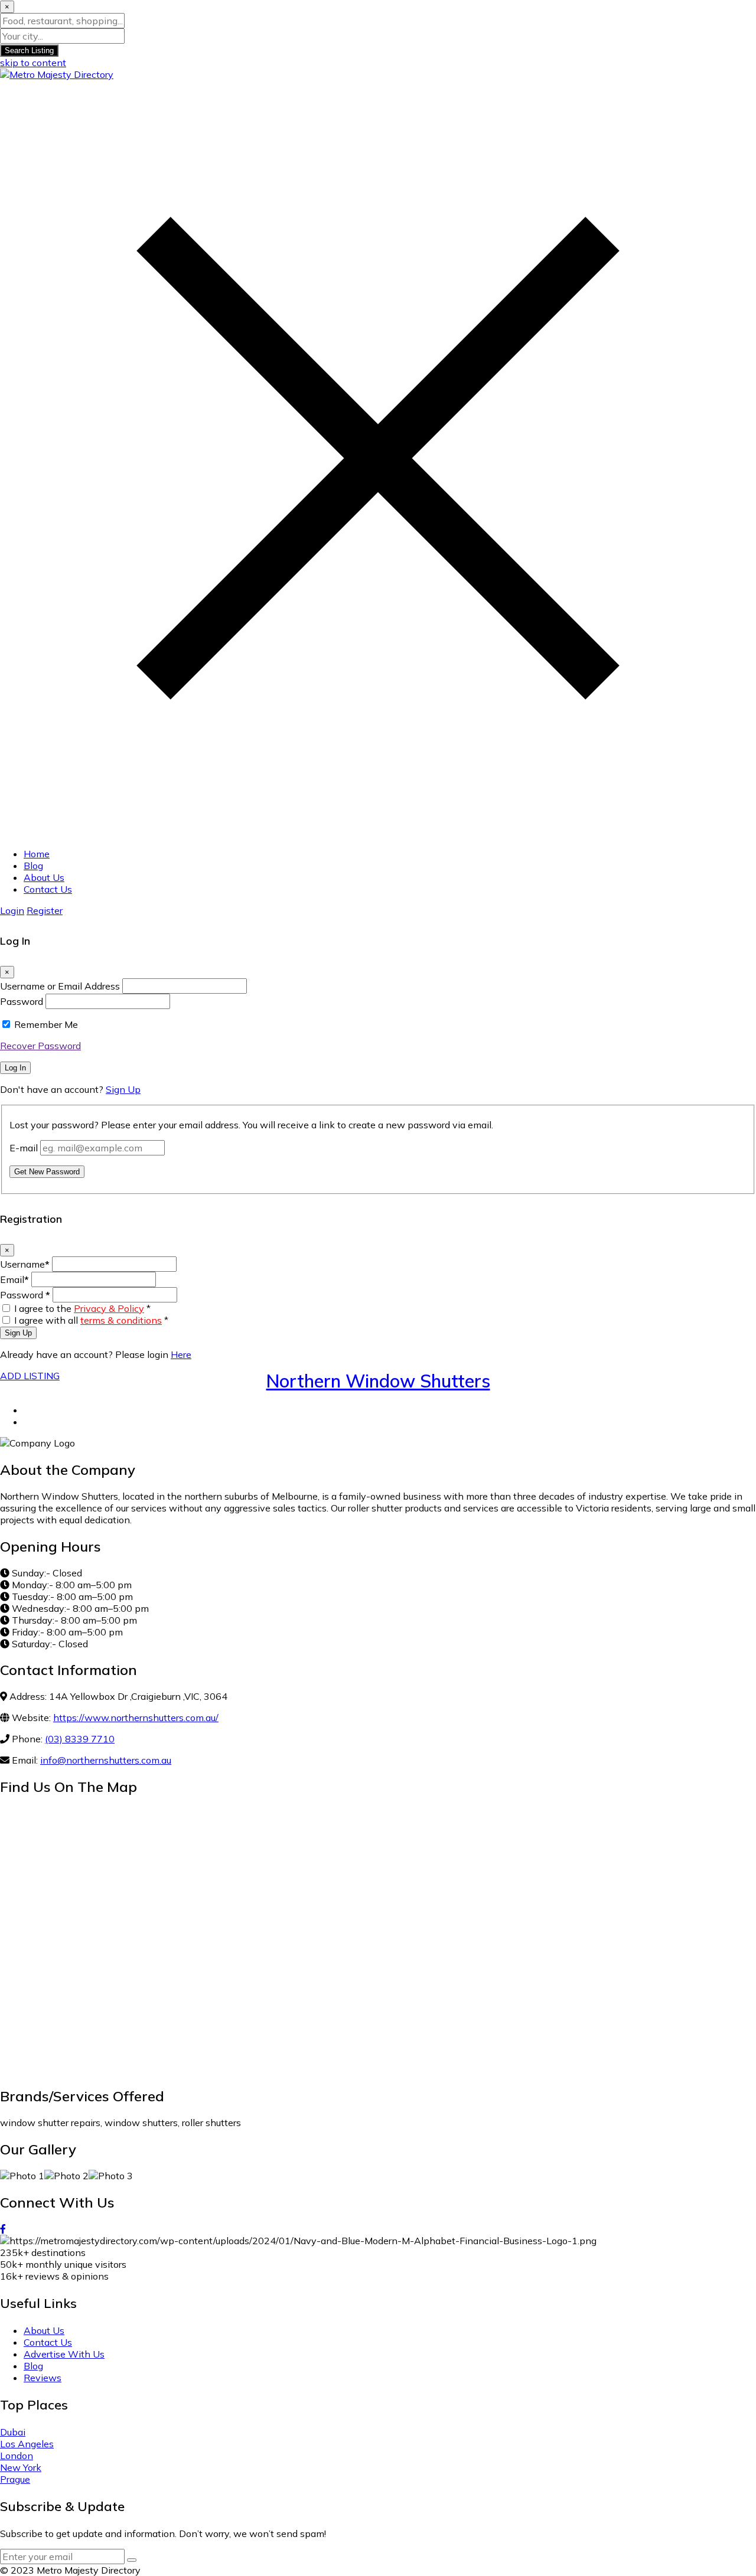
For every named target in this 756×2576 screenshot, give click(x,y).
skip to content (33, 63)
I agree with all (91, 1320)
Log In (15, 1068)
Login (12, 910)
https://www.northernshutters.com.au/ (136, 1718)
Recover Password (40, 1046)
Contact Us (48, 889)
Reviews (43, 2378)
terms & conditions (121, 1320)
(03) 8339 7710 (80, 1739)
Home (37, 854)
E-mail (24, 1148)
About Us (44, 877)
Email (14, 1279)
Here (181, 1354)
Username (25, 1264)
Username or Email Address (60, 986)
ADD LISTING (30, 1376)
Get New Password (47, 1172)
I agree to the (82, 1308)
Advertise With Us (64, 2354)
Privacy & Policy (109, 1308)
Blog (33, 866)
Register (45, 910)
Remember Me (46, 1024)
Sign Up (123, 1089)
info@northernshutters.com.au (106, 1760)
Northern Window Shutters (378, 1381)
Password (22, 1001)
